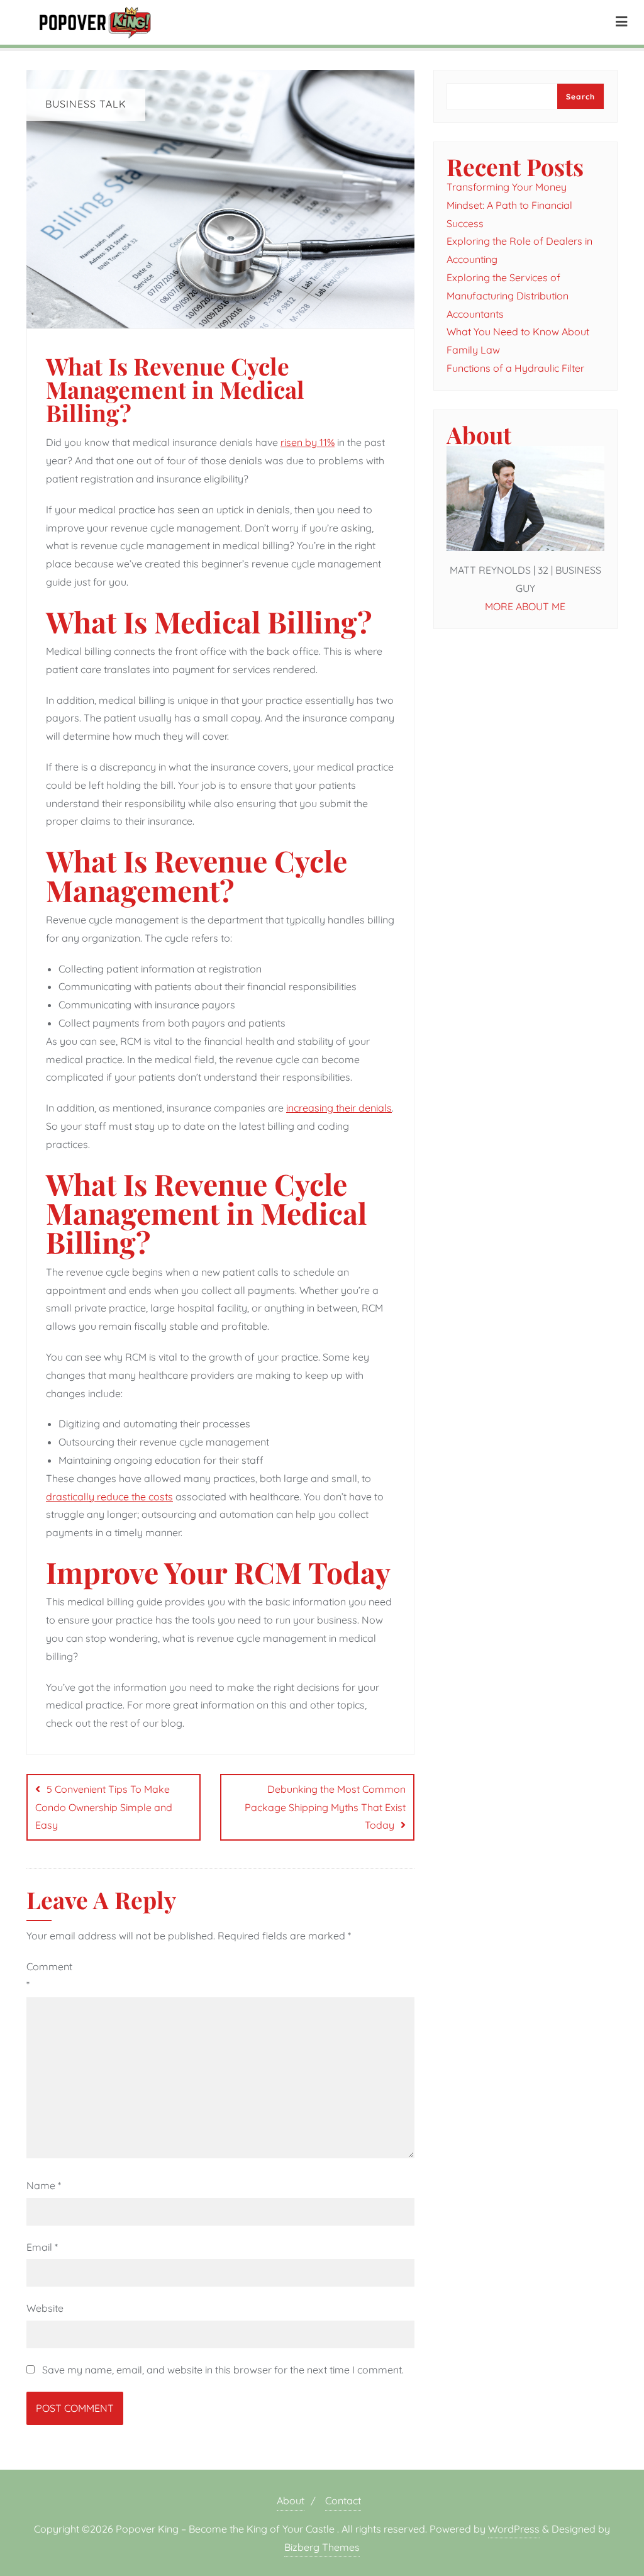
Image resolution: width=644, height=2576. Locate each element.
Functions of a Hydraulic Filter (515, 368)
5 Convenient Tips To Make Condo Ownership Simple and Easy (104, 1807)
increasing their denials (339, 1108)
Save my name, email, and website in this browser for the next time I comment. (223, 2370)
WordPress (514, 2529)
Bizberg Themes (322, 2547)
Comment (49, 1976)
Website (45, 2308)
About (291, 2501)
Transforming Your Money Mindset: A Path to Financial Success (509, 205)
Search (580, 97)
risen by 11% (308, 442)
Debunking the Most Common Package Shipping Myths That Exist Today (325, 1807)
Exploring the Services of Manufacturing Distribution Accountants (508, 296)
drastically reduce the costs (109, 1497)
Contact (343, 2501)
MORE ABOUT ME (525, 606)
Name (44, 2185)
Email (42, 2247)
